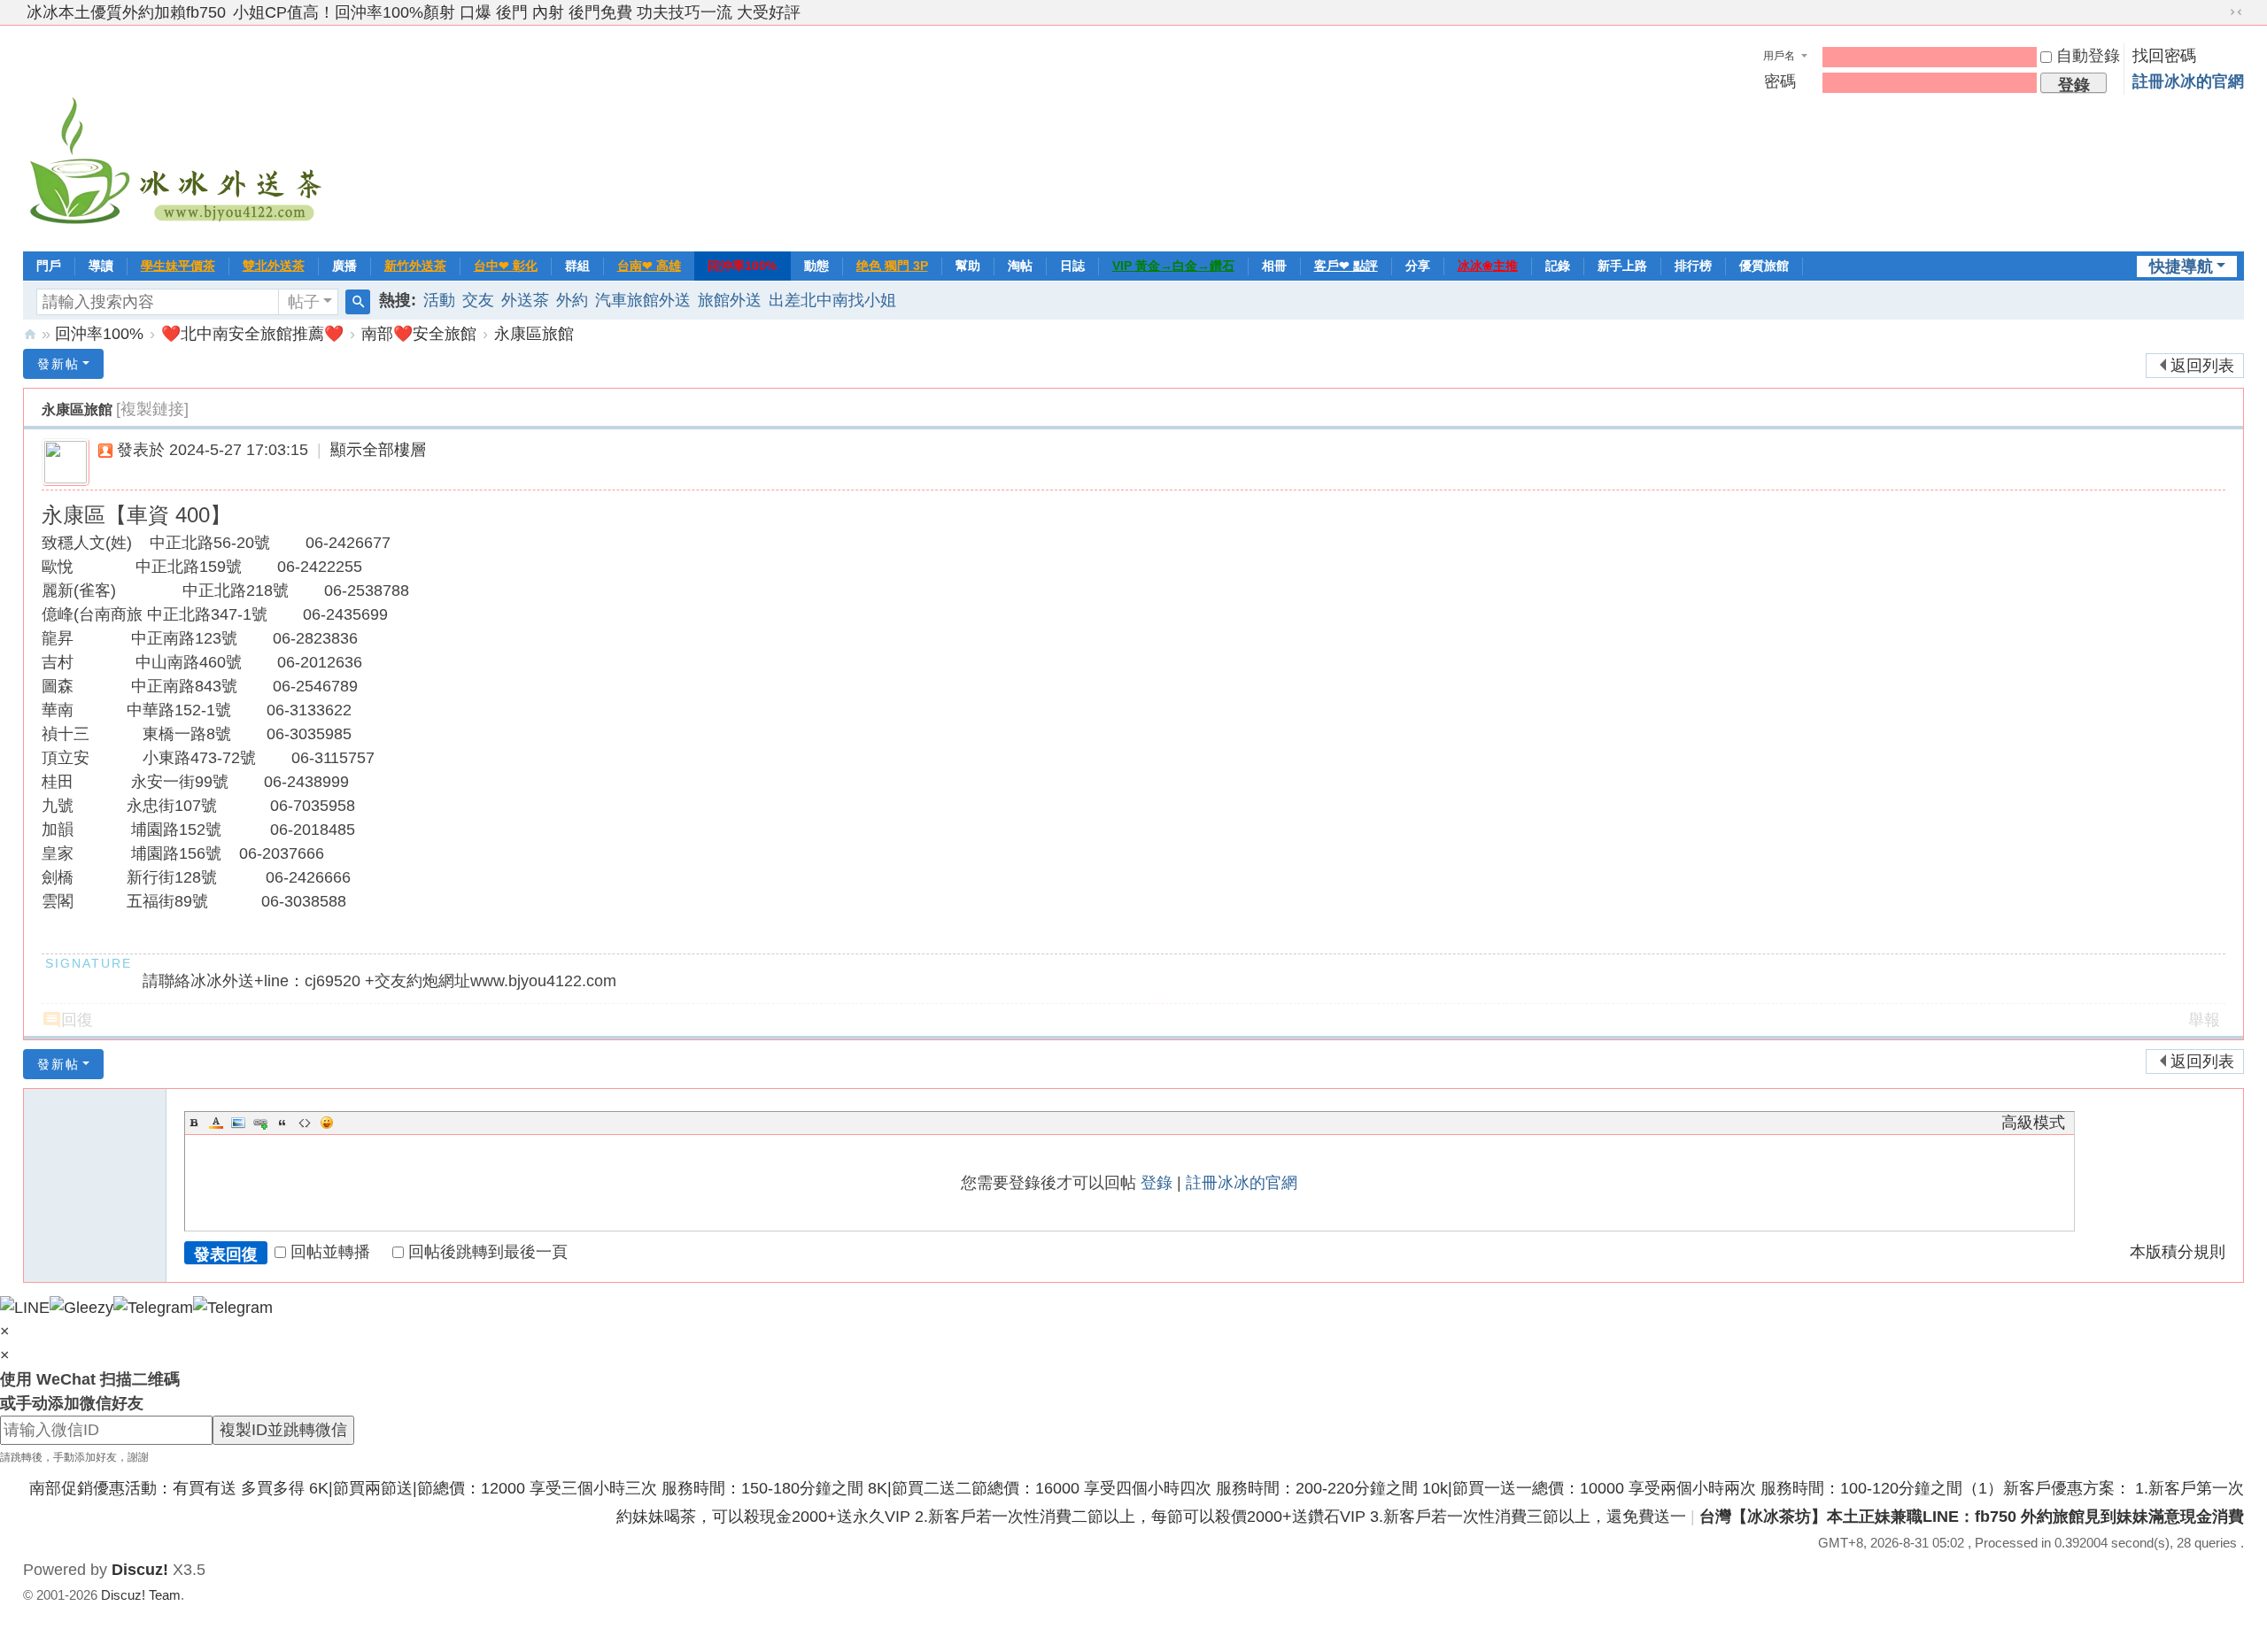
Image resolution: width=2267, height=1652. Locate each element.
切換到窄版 (2236, 12)
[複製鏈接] (152, 409)
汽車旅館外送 (643, 300)
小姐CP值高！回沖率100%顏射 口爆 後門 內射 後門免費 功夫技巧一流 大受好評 (517, 12)
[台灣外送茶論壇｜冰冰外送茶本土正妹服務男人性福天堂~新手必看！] (178, 136)
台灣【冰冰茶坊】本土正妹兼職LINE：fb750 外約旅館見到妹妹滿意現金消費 (1972, 1517)
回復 (77, 1020)
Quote (282, 1123)
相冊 (1274, 266)
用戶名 (1779, 56)
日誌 (1072, 266)
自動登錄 (2088, 56)
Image (238, 1123)
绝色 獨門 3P (892, 266)
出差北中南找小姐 (832, 300)
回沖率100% (742, 266)
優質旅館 (1764, 266)
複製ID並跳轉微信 (283, 1430)
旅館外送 (730, 300)
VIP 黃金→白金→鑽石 (1173, 266)
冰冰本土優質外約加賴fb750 (126, 12)
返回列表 (2202, 366)
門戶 (49, 266)
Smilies (327, 1123)
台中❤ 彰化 (506, 266)
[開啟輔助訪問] (2219, 12)
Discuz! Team (141, 1595)
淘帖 (1020, 266)
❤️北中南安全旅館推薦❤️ (252, 334)
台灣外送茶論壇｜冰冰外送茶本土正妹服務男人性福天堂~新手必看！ (30, 334)
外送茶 (525, 300)
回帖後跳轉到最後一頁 (488, 1252)
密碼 (1780, 81)
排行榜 (1693, 266)
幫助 (968, 266)
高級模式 (2033, 1123)
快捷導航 (2181, 266)
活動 (439, 300)
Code (305, 1123)
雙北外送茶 (274, 266)
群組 (577, 266)
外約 (572, 300)
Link (260, 1123)
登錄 (1157, 1183)
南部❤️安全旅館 (419, 334)
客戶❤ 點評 (1346, 266)
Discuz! (140, 1570)
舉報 (2204, 1020)
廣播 (344, 266)
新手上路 (1622, 266)
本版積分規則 (2178, 1252)
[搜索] (358, 302)
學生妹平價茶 (178, 266)
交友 (478, 300)
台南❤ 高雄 (649, 266)
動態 (816, 266)
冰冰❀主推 (1488, 266)
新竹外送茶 (415, 266)
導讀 (101, 266)
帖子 (304, 302)
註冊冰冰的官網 (2188, 81)
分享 (1418, 266)
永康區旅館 (534, 334)
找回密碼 (2164, 56)
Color (216, 1123)
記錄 (1558, 266)
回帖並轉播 (330, 1252)
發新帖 (58, 364)
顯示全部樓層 (378, 450)
